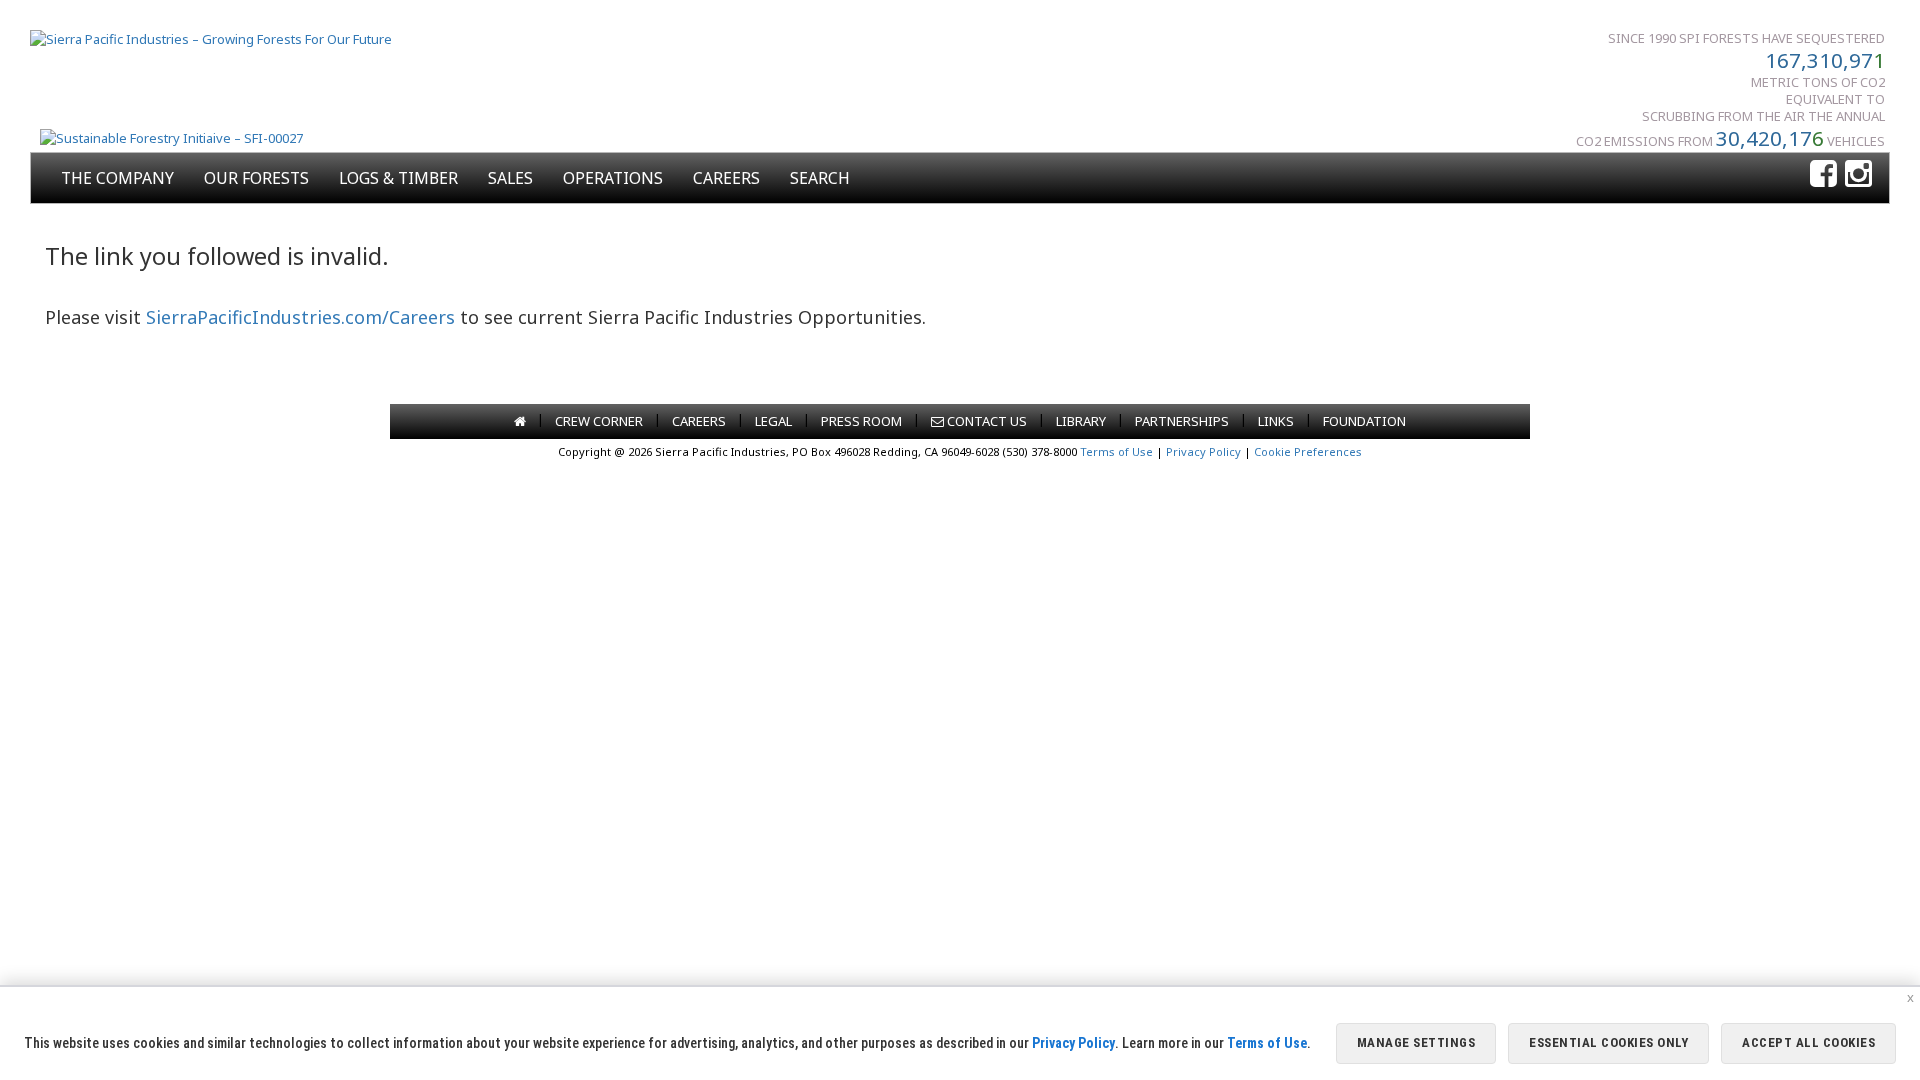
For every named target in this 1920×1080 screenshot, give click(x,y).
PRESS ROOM (861, 421)
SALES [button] (510, 178)
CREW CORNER (599, 421)
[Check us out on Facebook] (1823, 174)
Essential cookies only (1608, 1042)
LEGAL (773, 421)
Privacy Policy (1203, 451)
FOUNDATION (1364, 421)
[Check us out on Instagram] (1858, 174)
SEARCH (820, 178)
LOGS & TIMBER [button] (398, 178)
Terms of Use (1116, 451)
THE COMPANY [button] (117, 178)
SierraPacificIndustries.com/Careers (300, 317)
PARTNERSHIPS (1182, 421)
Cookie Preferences (1308, 451)
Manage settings (1416, 1042)
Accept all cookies (1808, 1042)
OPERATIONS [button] (613, 178)
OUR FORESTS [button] (256, 178)
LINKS (1276, 421)
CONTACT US (985, 421)
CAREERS (726, 178)
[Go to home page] (520, 421)
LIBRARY (1081, 421)
